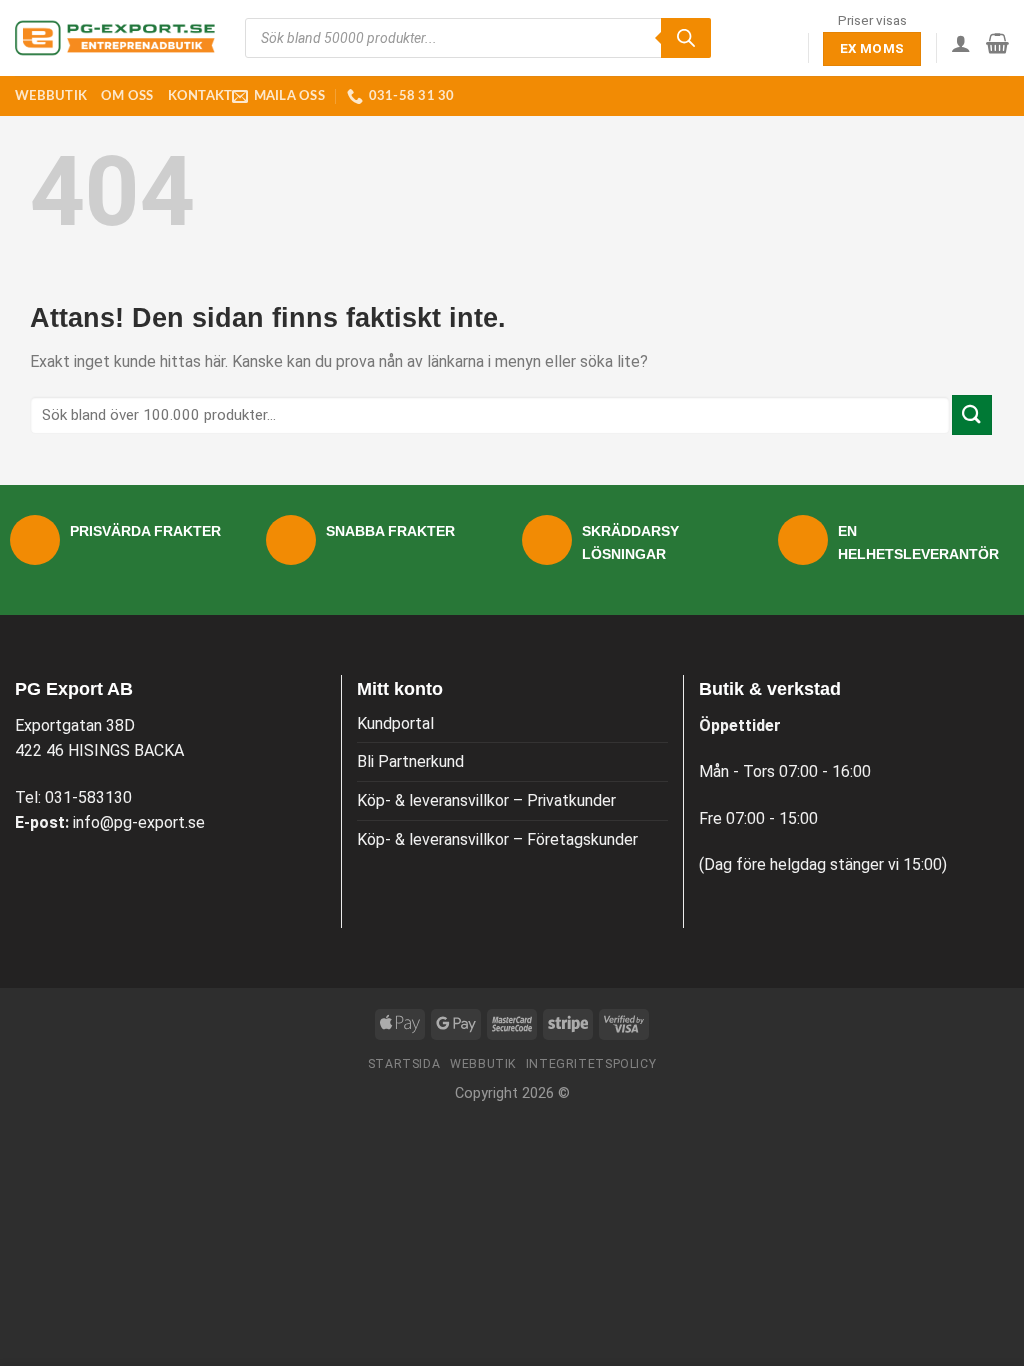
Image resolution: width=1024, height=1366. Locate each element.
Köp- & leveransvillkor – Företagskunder (497, 839)
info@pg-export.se (139, 822)
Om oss (127, 96)
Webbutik (51, 96)
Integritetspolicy (591, 1064)
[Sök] (686, 38)
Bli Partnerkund (410, 761)
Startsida (404, 1064)
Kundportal (395, 723)
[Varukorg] (997, 43)
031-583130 (88, 797)
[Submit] (972, 414)
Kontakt (200, 96)
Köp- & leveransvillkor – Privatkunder (486, 800)
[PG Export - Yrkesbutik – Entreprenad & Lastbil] (115, 38)
